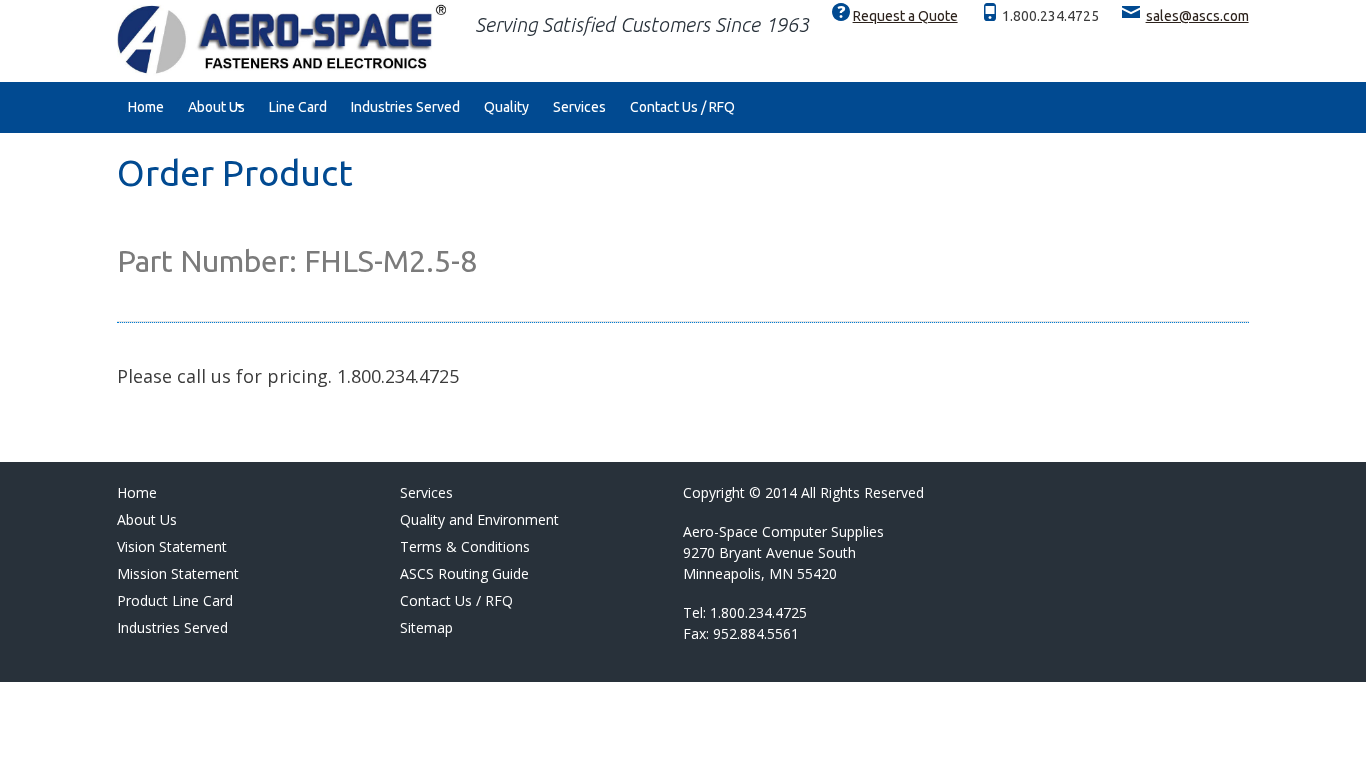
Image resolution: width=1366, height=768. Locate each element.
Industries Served (405, 107)
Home (146, 107)
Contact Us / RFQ (682, 107)
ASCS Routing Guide (464, 573)
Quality (506, 107)
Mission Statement (178, 573)
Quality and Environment (479, 519)
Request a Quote (905, 16)
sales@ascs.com (1197, 16)
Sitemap (426, 627)
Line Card (298, 107)
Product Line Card (175, 600)
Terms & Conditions (465, 546)
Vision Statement (172, 546)
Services (579, 107)
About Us (216, 107)
